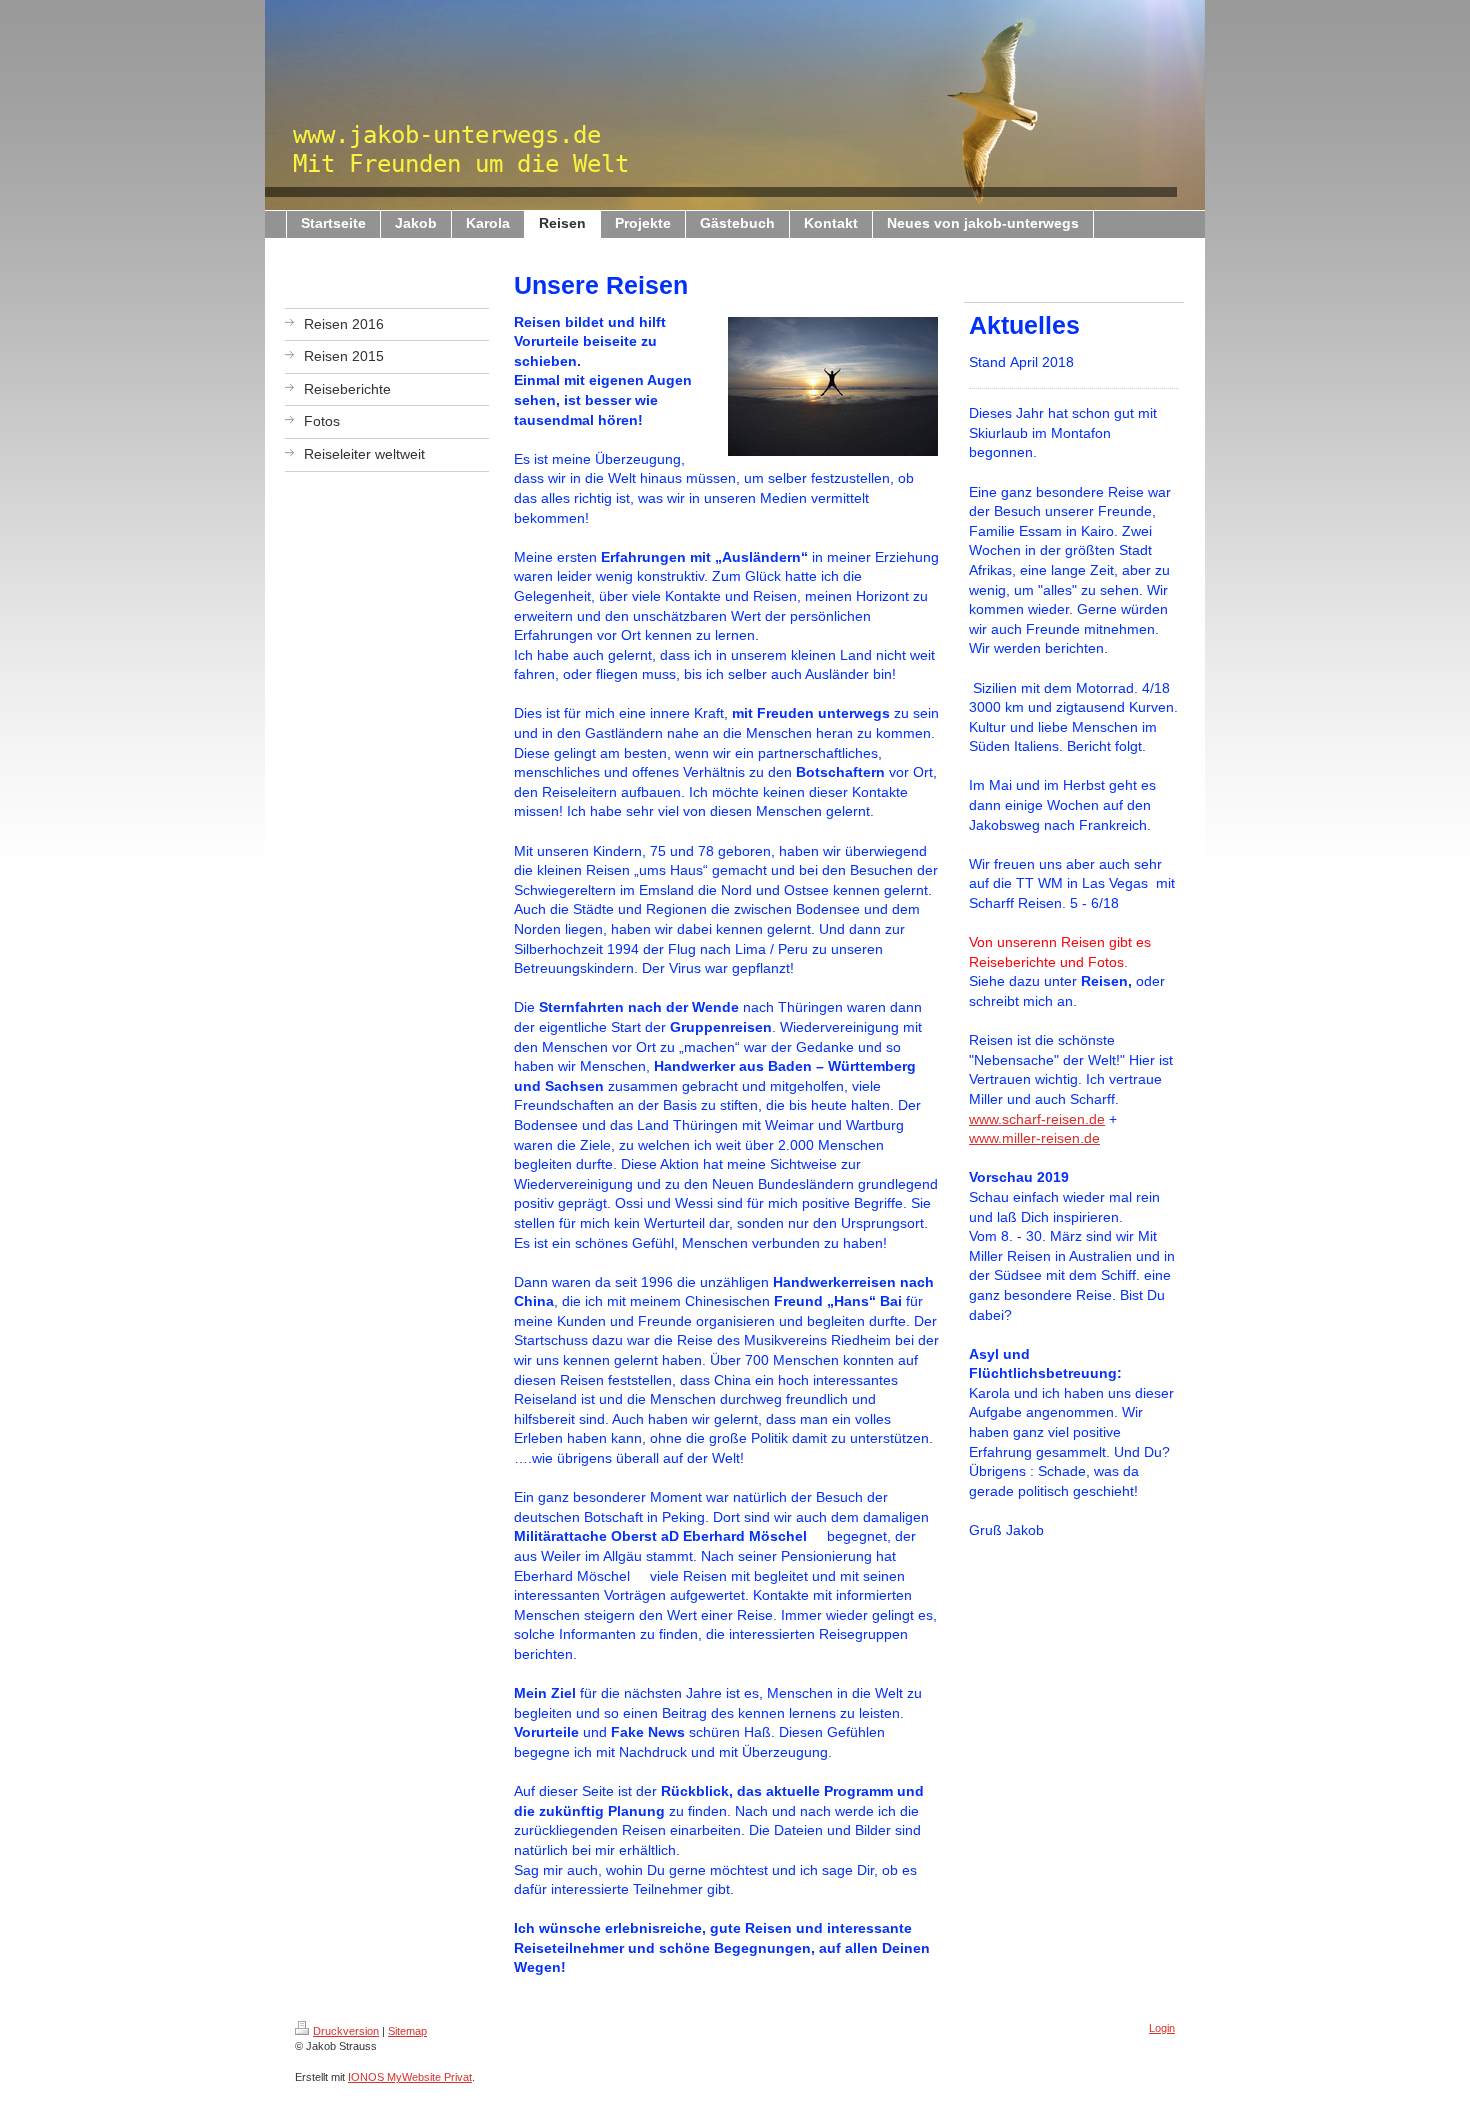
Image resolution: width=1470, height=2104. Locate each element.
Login (1162, 2028)
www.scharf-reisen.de (1037, 1119)
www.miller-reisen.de (1034, 1138)
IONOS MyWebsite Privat (410, 2077)
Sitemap (407, 2031)
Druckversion (346, 2031)
